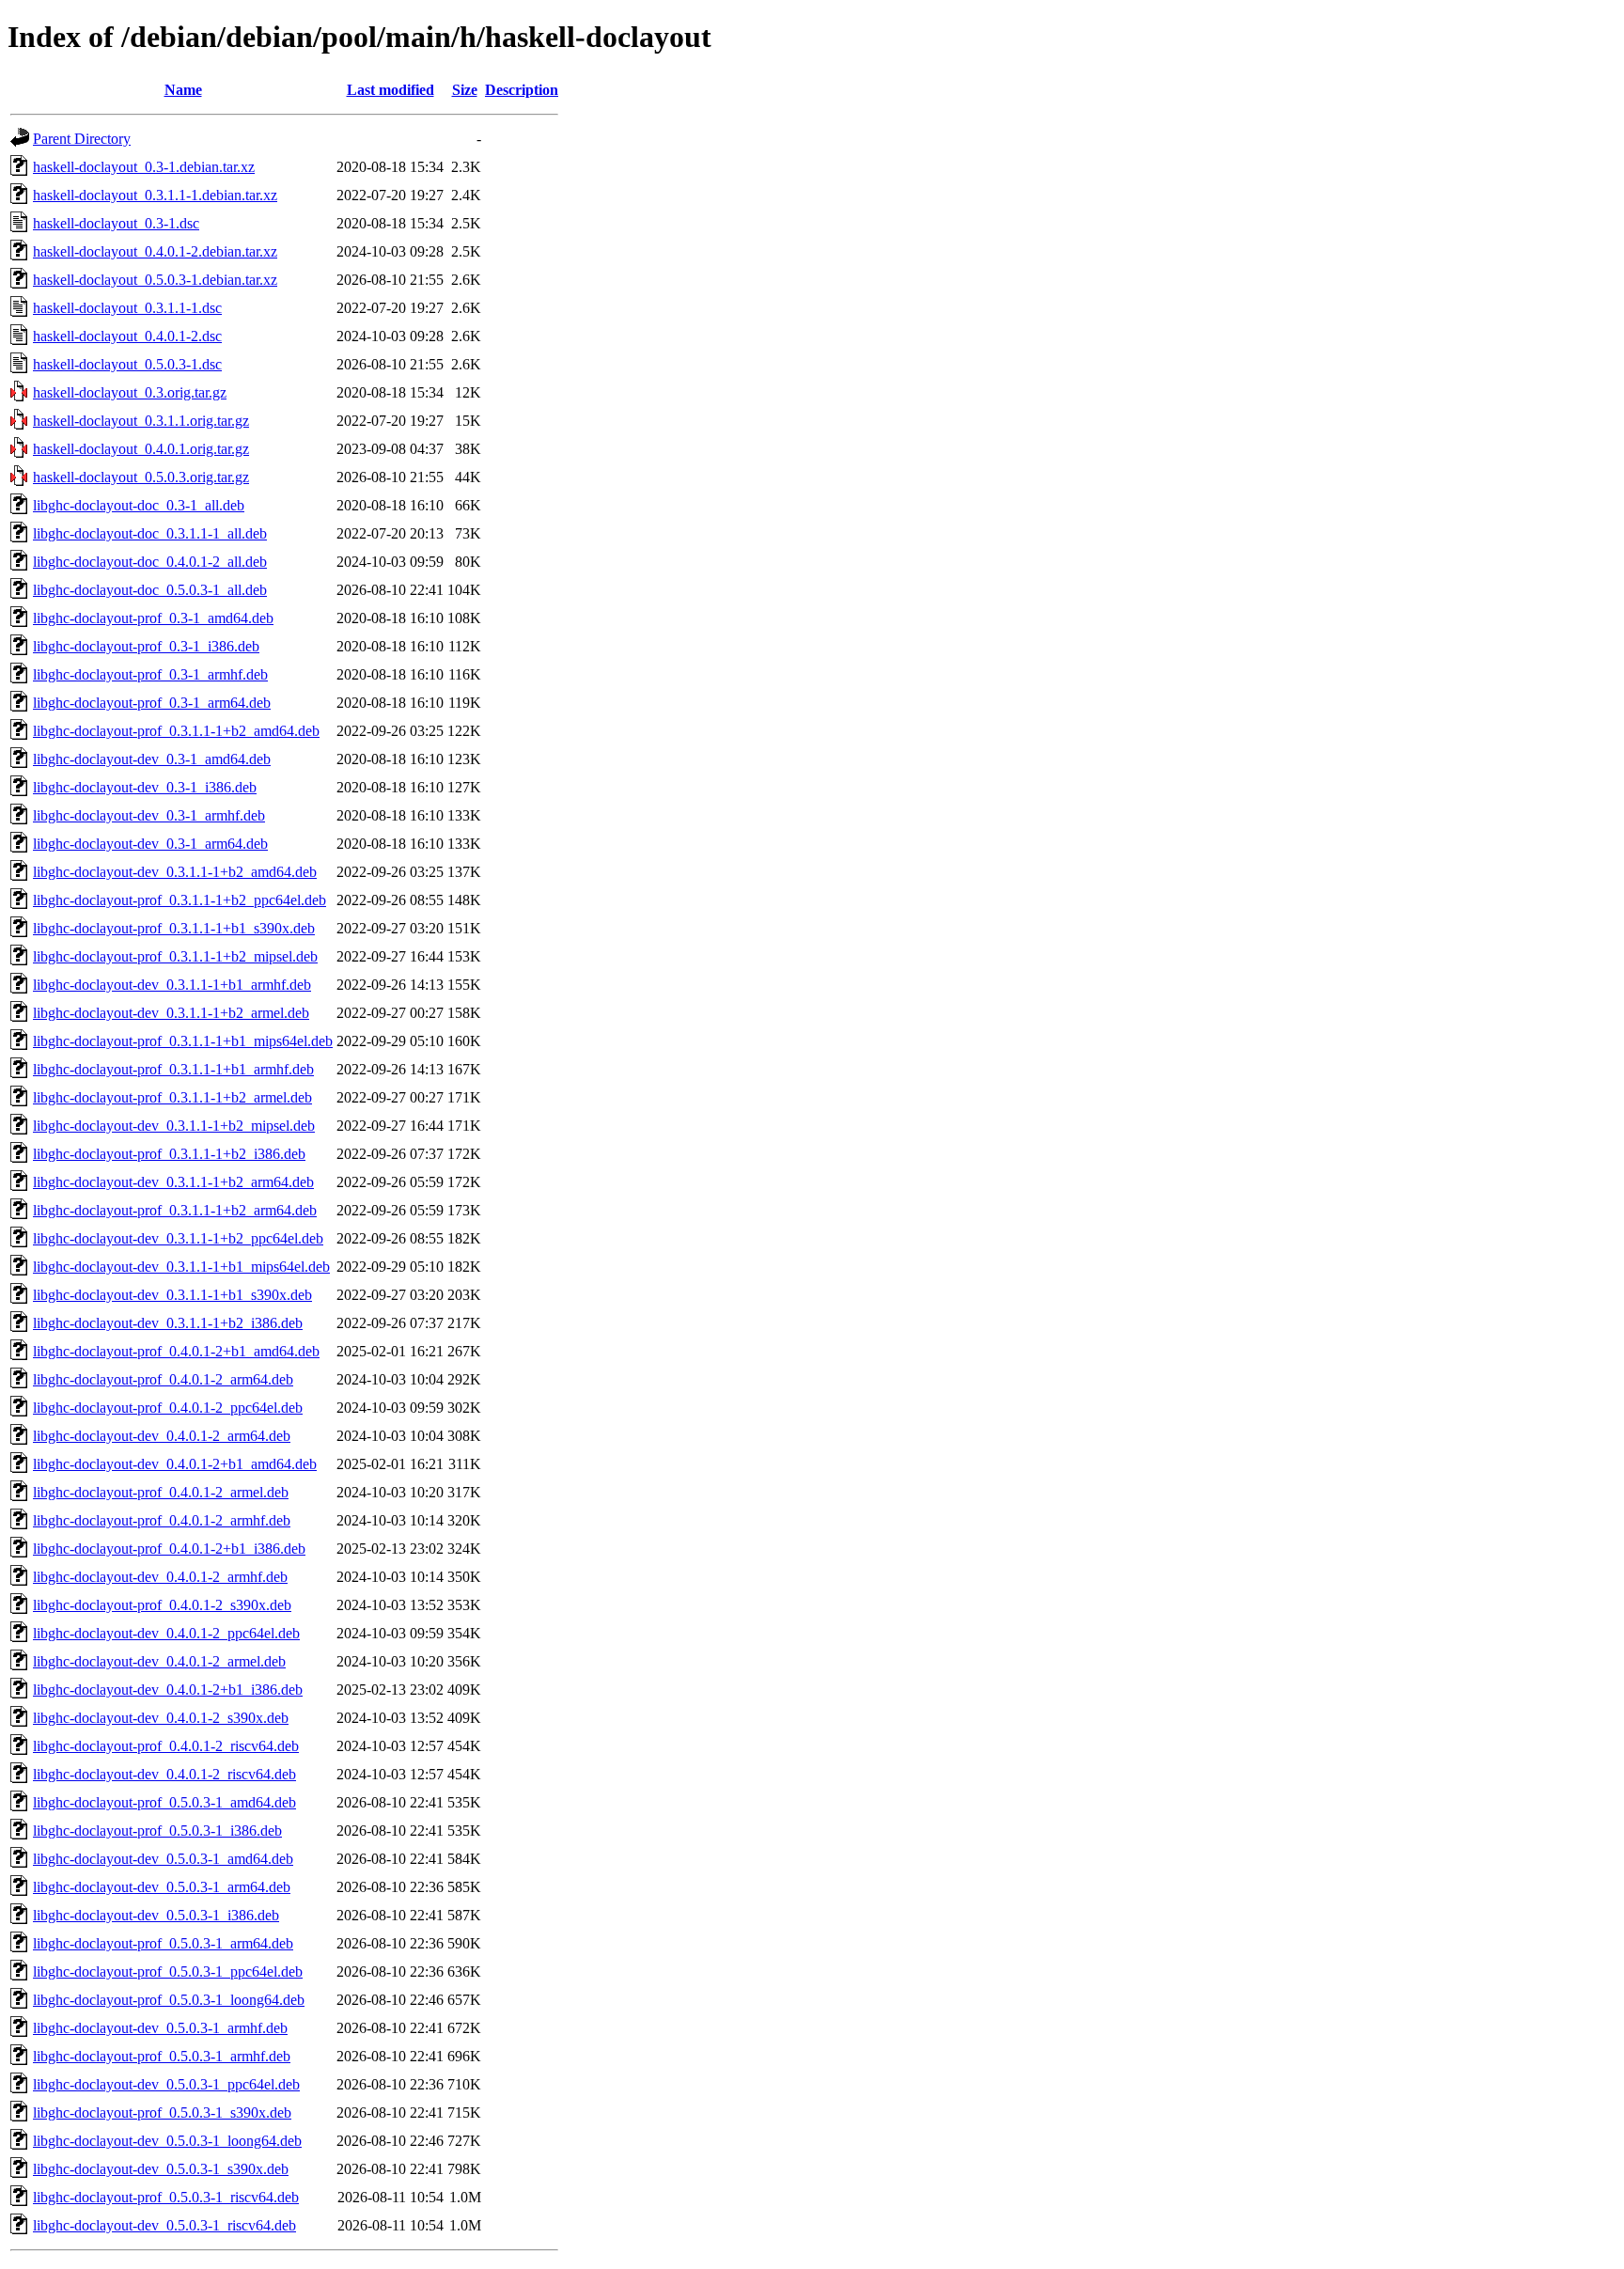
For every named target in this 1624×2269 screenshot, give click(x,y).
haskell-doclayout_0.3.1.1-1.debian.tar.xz (155, 195)
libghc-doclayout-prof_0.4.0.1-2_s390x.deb (162, 1605)
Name (183, 90)
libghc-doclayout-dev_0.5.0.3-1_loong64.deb (167, 2141)
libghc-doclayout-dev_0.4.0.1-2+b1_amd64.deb (175, 1464)
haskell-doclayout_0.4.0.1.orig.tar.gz (141, 449)
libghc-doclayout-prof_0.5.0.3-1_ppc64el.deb (168, 1972)
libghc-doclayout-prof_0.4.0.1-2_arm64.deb (163, 1379)
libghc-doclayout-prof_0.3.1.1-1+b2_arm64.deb (175, 1210)
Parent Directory (82, 139)
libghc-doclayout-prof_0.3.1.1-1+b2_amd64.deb (176, 731)
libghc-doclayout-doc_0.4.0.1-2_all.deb (150, 562)
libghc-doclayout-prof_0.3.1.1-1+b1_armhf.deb (173, 1069)
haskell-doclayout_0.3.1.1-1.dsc (127, 308)
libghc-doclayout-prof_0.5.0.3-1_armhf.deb (162, 2056)
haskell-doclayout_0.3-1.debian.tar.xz (144, 167)
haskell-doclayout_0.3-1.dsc (116, 223)
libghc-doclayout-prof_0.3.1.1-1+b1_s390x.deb (174, 928)
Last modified (390, 90)
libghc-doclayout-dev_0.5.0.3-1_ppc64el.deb (166, 2084)
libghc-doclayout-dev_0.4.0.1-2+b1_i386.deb (168, 1690)
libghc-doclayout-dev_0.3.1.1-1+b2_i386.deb (168, 1323)
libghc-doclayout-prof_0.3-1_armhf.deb (150, 674)
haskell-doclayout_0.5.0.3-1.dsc (127, 364)
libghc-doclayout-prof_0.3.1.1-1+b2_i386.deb (169, 1154)
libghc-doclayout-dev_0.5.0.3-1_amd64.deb (163, 1859)
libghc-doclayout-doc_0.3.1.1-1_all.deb (150, 533)
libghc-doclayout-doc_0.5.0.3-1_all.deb (150, 590)
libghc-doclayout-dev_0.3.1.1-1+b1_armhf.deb (172, 985)
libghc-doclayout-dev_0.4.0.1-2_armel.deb (159, 1661)
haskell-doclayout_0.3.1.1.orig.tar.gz (141, 421)
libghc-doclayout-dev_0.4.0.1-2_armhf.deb (160, 1577)
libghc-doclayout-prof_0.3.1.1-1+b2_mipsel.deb (175, 956)
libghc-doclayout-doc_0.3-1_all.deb (139, 505)
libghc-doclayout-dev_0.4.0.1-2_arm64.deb (162, 1436)
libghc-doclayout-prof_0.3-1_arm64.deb (152, 703)
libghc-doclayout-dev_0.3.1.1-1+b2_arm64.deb (173, 1182)
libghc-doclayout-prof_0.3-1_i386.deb (146, 646)
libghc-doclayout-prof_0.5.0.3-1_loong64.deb (169, 2000)
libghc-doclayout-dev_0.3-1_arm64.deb (150, 844)
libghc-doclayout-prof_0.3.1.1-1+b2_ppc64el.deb (180, 900)
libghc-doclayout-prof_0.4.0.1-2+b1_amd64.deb (176, 1351)
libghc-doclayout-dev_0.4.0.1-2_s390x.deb (161, 1718)
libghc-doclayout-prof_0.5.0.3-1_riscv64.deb (166, 2197)
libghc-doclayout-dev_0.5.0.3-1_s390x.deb (161, 2169)
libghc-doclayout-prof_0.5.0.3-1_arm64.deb (163, 1943)
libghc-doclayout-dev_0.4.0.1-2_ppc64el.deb (166, 1633)
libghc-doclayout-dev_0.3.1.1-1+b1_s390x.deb (172, 1295)
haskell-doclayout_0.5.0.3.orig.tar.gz (141, 477)
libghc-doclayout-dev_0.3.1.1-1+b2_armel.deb (171, 1013)
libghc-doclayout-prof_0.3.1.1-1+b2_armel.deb (172, 1097)
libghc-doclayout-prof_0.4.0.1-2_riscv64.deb (166, 1746)
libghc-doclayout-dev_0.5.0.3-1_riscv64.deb (164, 2225)
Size (465, 90)
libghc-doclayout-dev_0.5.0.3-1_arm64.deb (162, 1887)
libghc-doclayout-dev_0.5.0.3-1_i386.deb (156, 1915)
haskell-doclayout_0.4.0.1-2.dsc (127, 336)
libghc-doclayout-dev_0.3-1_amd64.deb (152, 759)
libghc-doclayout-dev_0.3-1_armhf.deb (149, 815)
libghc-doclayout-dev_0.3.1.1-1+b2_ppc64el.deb (178, 1238)
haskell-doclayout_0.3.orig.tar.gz (130, 392)
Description (522, 90)
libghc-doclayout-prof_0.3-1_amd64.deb (153, 618)
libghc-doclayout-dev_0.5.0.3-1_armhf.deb (160, 2028)
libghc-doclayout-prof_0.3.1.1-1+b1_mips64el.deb (183, 1041)
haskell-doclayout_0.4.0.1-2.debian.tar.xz (155, 251)
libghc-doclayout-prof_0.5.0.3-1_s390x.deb (162, 2113)
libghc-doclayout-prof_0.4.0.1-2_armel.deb (161, 1492)
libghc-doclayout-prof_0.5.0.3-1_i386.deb (157, 1831)
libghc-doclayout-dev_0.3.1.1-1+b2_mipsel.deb (174, 1126)
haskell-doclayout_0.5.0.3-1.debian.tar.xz (155, 280)
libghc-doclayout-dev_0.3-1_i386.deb (145, 787)
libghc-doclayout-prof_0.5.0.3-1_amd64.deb (164, 1802)
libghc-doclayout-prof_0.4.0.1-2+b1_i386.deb (169, 1549)
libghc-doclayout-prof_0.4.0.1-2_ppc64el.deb (168, 1408)
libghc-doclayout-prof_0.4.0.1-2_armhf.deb (162, 1520)
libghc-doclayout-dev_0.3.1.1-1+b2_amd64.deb (175, 872)
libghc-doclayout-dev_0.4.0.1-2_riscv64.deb (164, 1774)
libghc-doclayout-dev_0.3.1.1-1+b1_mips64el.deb (181, 1267)
